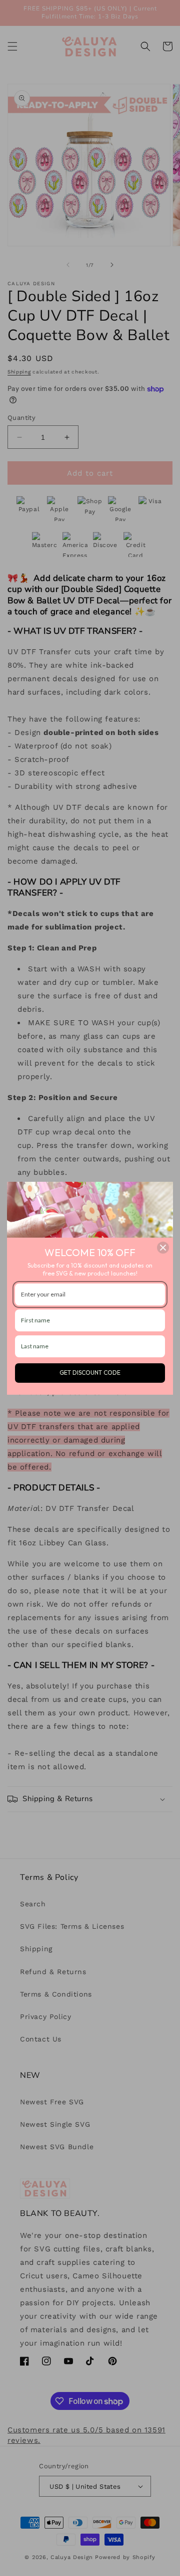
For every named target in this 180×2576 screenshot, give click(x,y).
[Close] (163, 1248)
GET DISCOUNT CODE (90, 1373)
